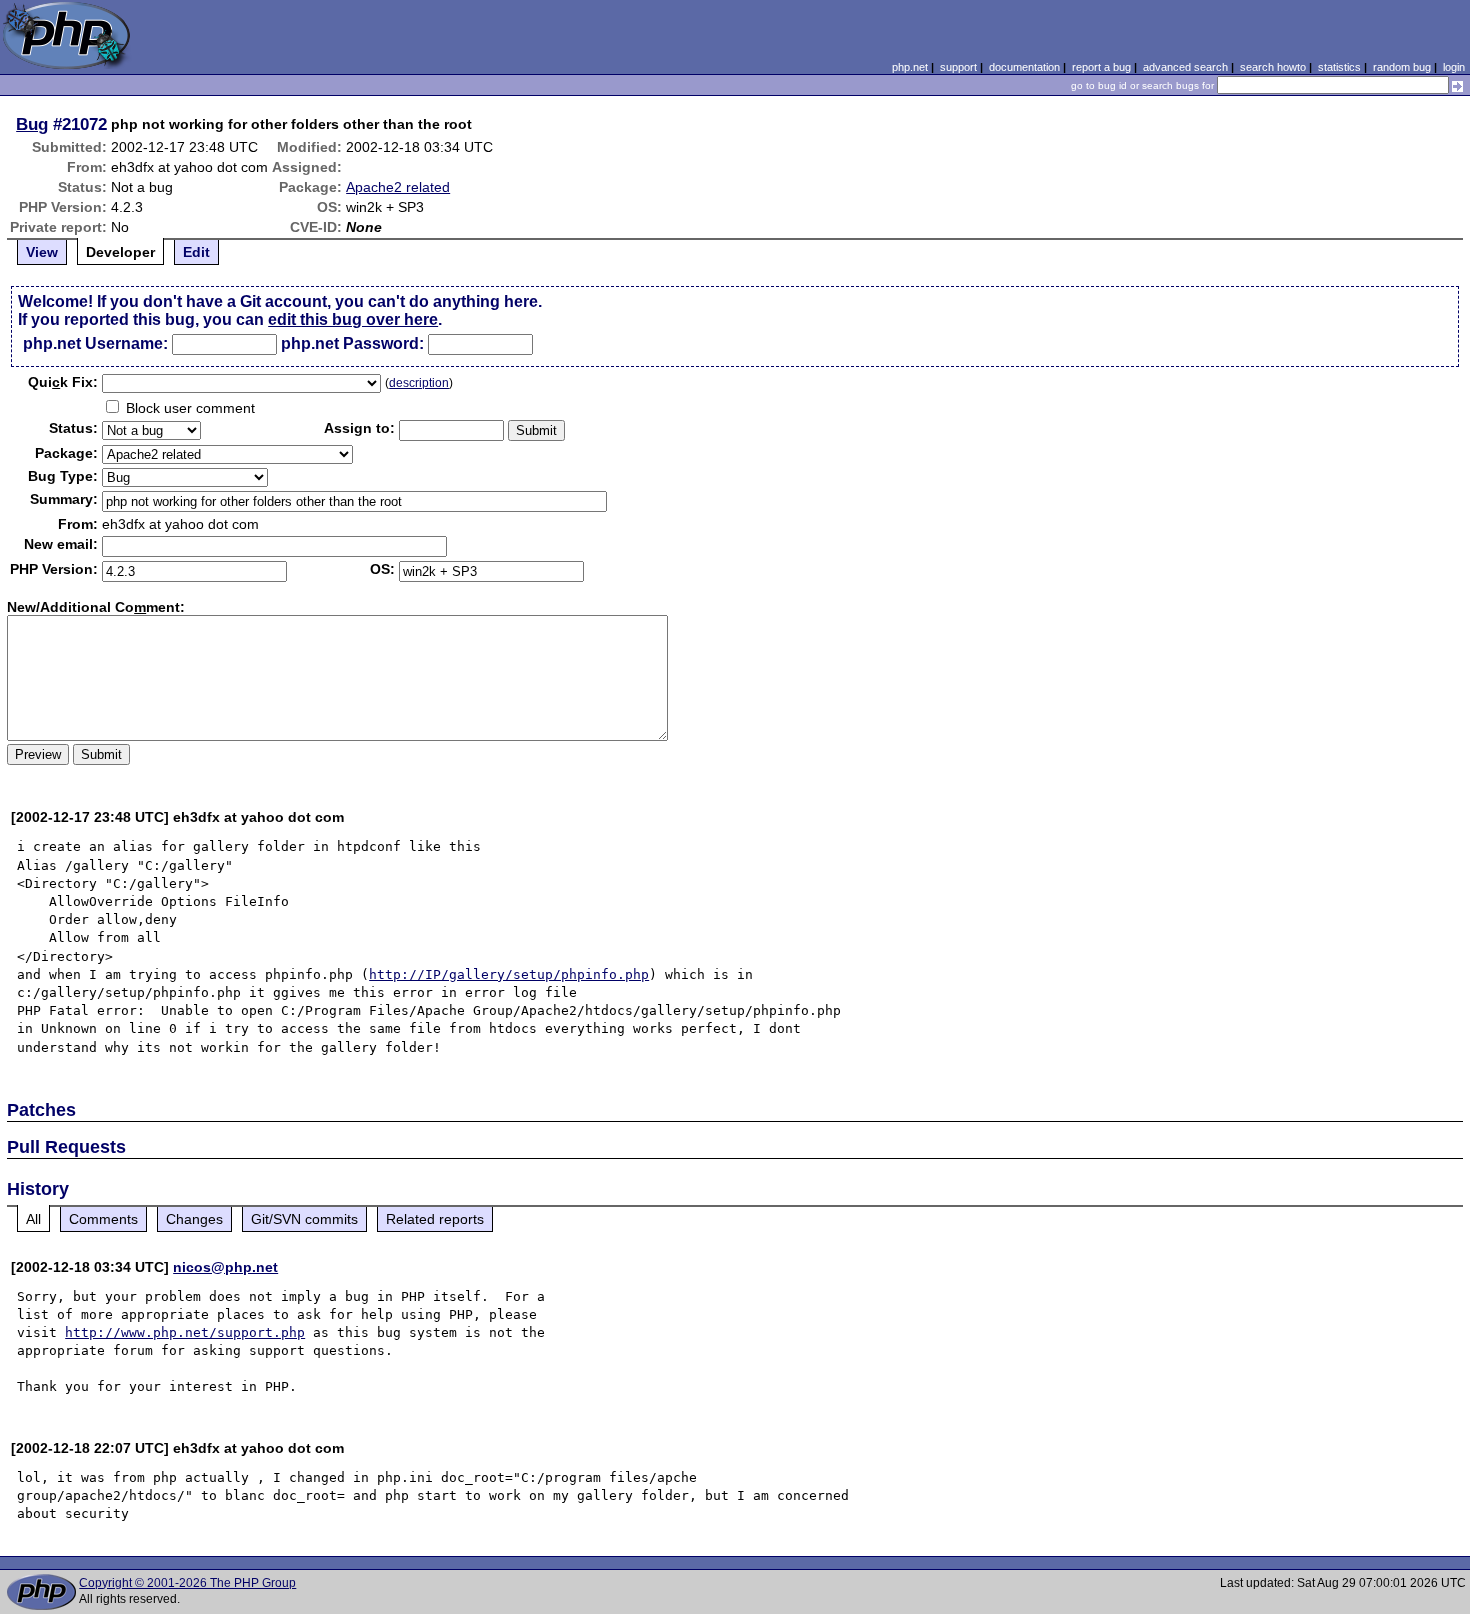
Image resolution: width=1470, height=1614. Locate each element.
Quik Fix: (63, 382)
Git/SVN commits (304, 1219)
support (958, 67)
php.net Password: (352, 343)
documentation (1024, 67)
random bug (1402, 67)
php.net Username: (95, 343)
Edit (196, 252)
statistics (1339, 67)
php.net (910, 67)
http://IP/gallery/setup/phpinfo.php (509, 974)
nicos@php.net (225, 1267)
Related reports (435, 1219)
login (1454, 67)
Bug (32, 124)
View (42, 252)
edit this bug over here (353, 319)
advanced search (1185, 67)
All (33, 1219)
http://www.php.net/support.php (185, 1332)
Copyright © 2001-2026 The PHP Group (187, 1583)
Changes (194, 1219)
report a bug (1101, 67)
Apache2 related (398, 187)
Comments (103, 1219)
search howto (1273, 67)
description (419, 383)
